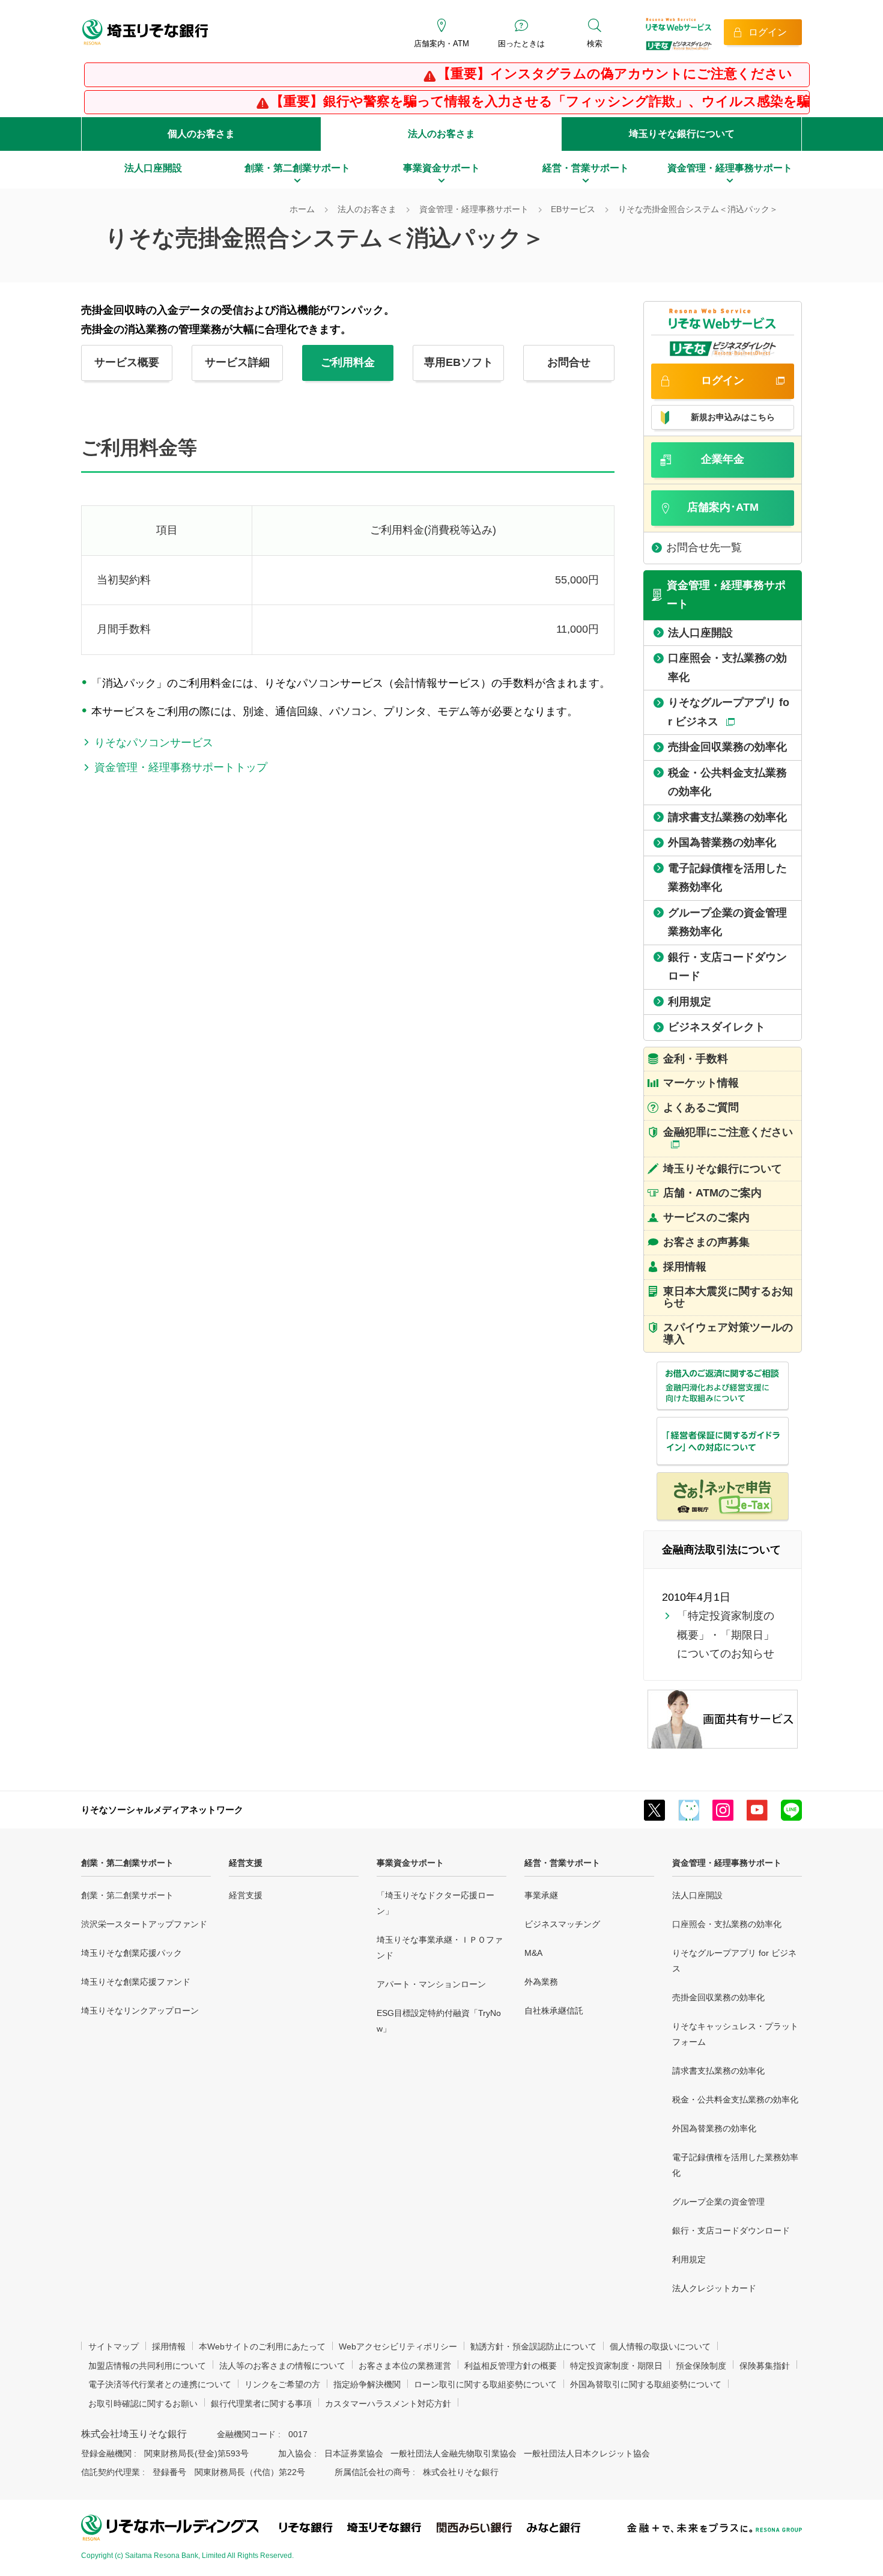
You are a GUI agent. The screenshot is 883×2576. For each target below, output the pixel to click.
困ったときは (521, 44)
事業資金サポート (410, 1863)
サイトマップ (114, 2346)
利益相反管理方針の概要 (511, 2366)
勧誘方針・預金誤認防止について (533, 2346)
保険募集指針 (765, 2366)
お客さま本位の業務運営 (405, 2366)
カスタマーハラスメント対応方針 (388, 2404)
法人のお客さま (441, 134)
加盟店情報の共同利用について (147, 2366)
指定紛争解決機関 (367, 2384)
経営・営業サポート (562, 1863)
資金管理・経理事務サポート (474, 209)
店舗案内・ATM (441, 44)
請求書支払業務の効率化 (718, 2071)
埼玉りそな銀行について (682, 134)
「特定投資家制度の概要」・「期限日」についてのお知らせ (726, 1635)
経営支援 (246, 1863)
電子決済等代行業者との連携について (160, 2384)
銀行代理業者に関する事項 (261, 2404)
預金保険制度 (701, 2366)
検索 (595, 44)
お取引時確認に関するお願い (143, 2404)
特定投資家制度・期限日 (616, 2366)
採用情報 (169, 2346)
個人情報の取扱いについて (660, 2346)
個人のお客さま (201, 134)
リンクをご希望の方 (282, 2384)
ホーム (302, 209)
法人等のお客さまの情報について (282, 2366)
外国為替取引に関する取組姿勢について (646, 2384)
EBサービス (573, 209)
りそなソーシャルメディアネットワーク (162, 1810)
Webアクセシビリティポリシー (398, 2346)
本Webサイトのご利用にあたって (262, 2346)
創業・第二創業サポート (127, 1863)
